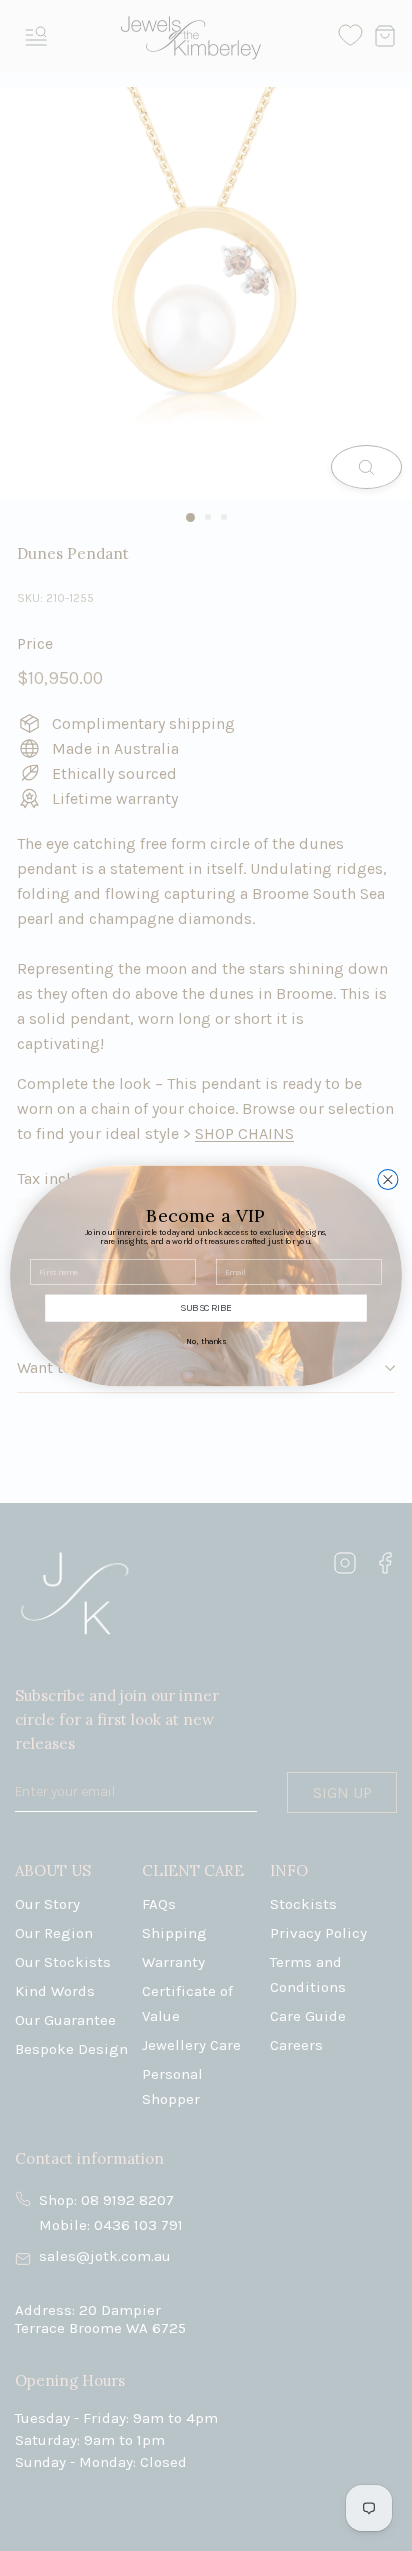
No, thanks (205, 1341)
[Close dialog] (388, 1179)
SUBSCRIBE (205, 1308)
